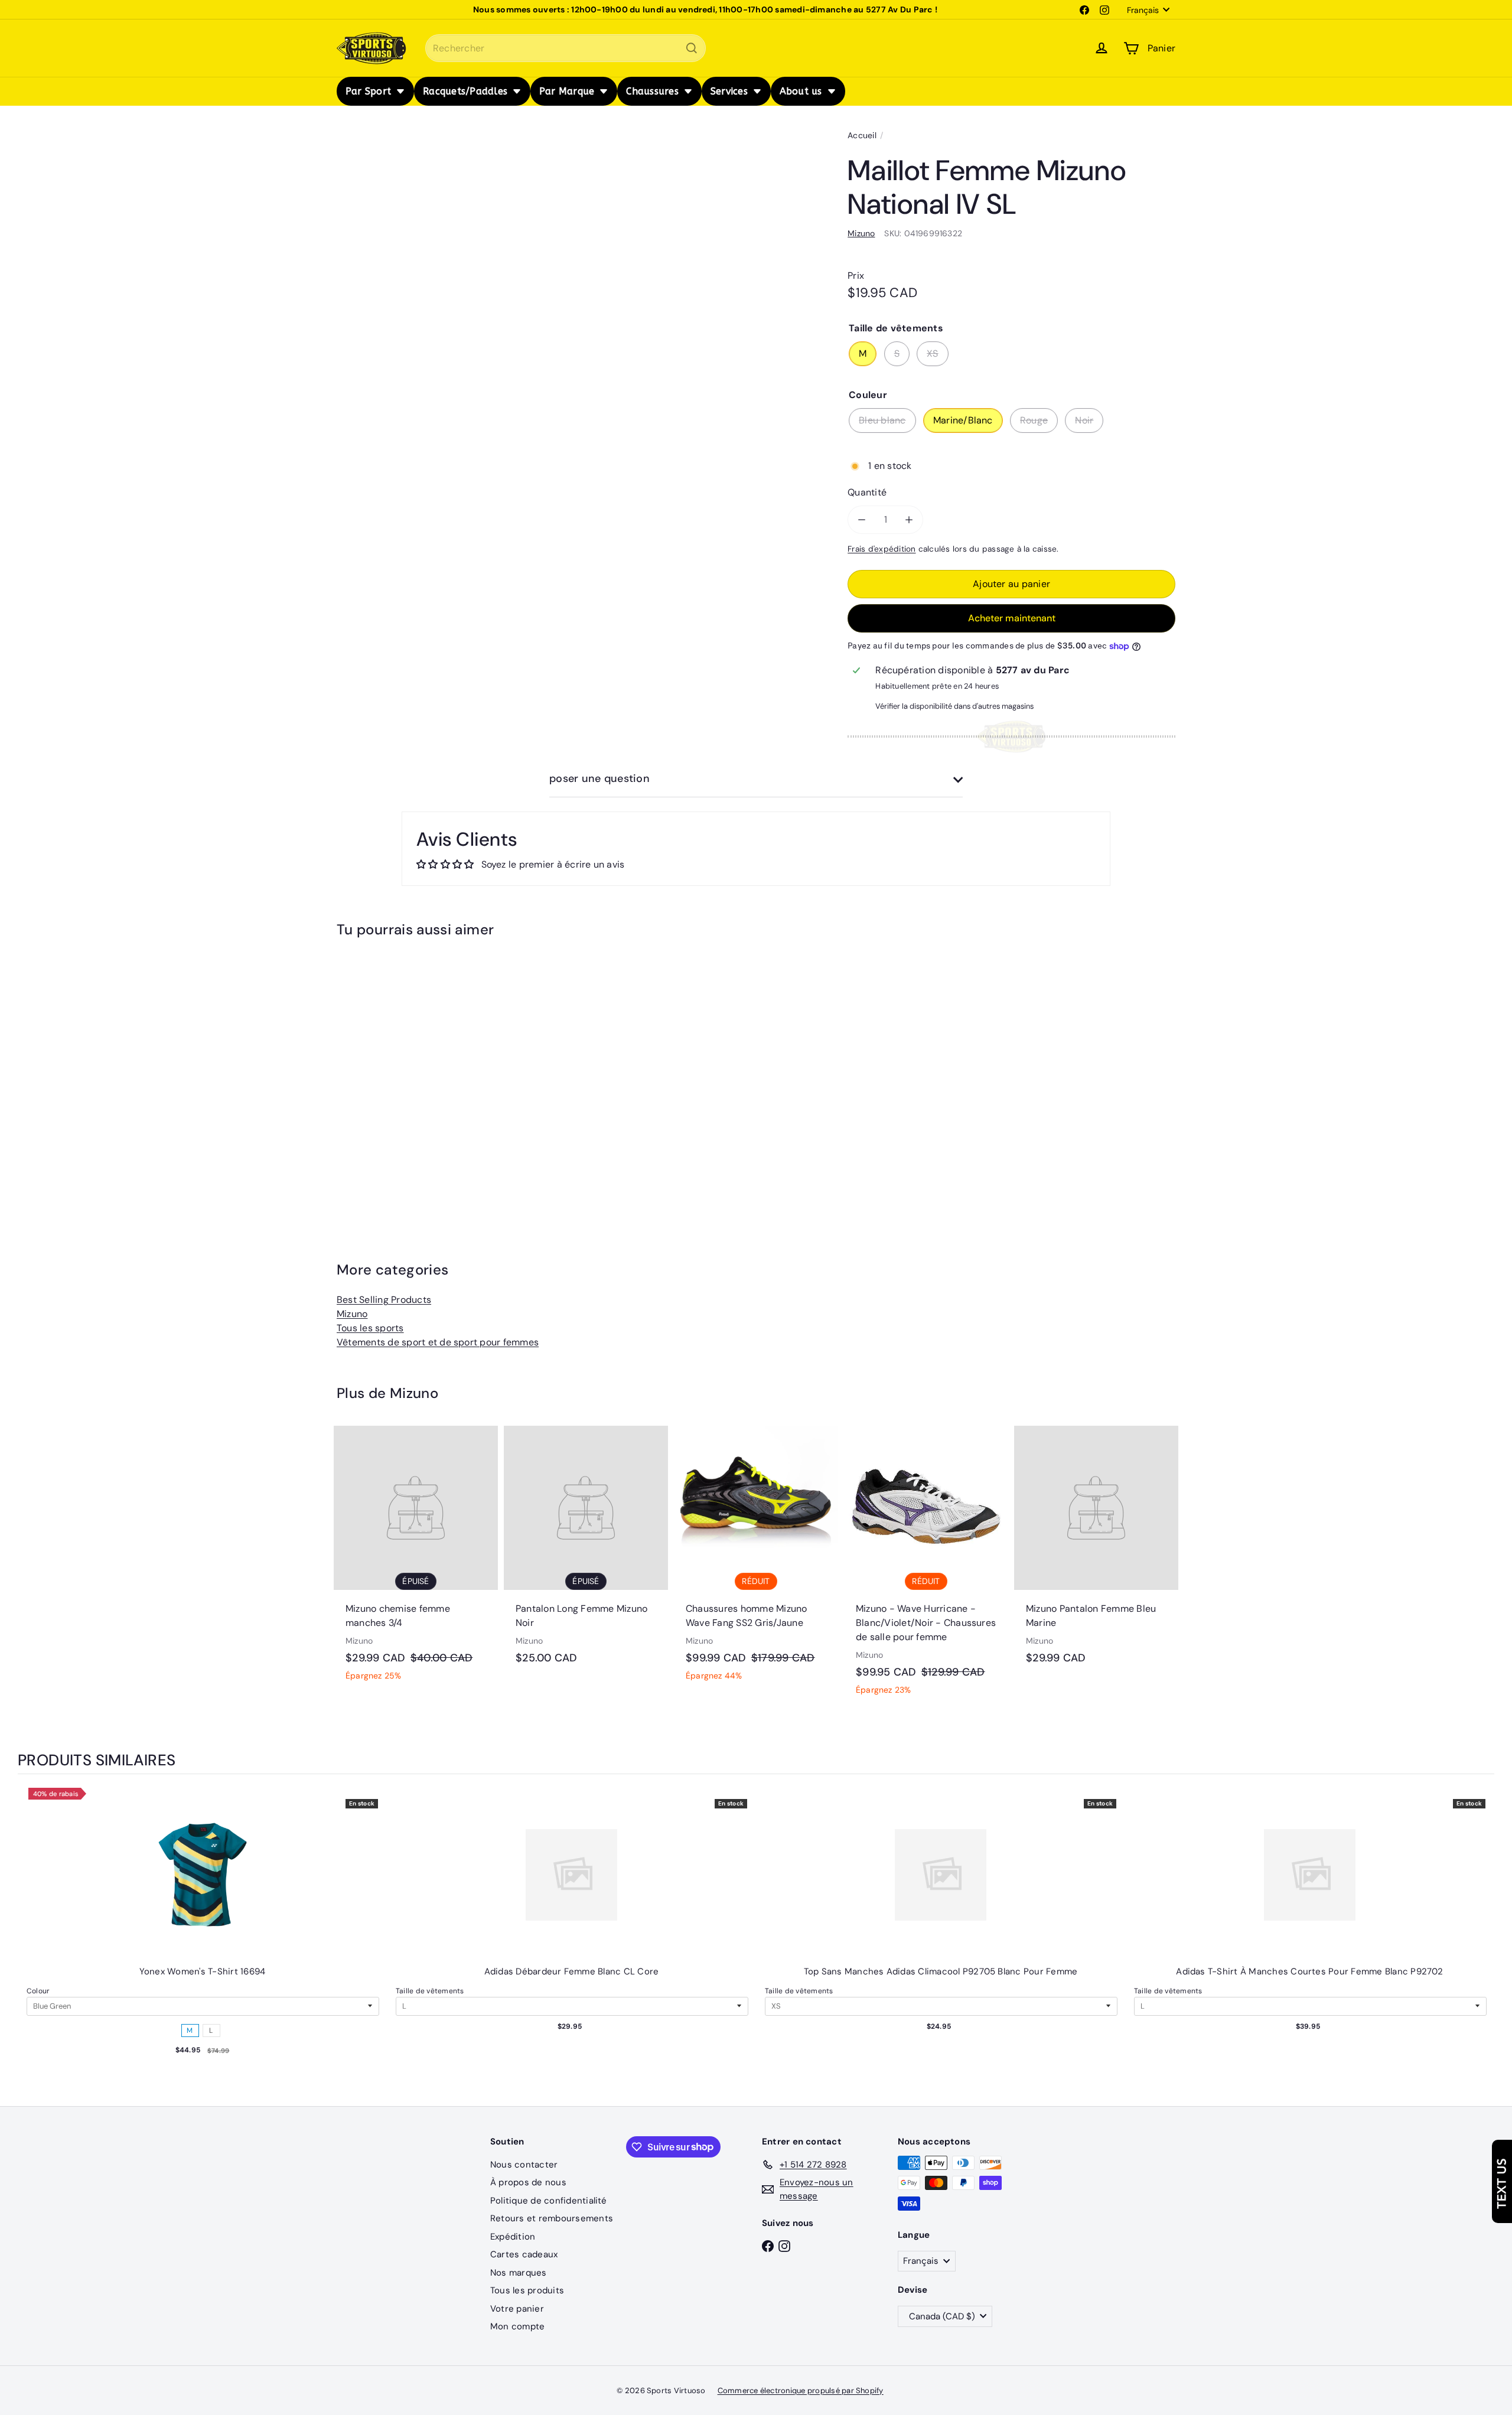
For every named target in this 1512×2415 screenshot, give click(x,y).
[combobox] (566, 48)
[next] (1482, 1941)
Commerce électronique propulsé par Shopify (801, 2390)
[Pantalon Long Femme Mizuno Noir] (586, 1551)
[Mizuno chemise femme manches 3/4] (416, 1560)
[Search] (692, 48)
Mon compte (517, 2326)
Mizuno (352, 1314)
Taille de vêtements (430, 1991)
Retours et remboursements (552, 2218)
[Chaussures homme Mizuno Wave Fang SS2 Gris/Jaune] (756, 1560)
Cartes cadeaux (524, 2254)
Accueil (862, 135)
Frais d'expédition (882, 549)
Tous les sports (370, 1328)
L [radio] (211, 2031)
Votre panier (517, 2309)
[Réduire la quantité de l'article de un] (862, 520)
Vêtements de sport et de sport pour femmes (438, 1342)
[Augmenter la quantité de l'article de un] (909, 520)
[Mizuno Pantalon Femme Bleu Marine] (1096, 1551)
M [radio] (190, 2031)
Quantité (867, 492)
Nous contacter (524, 2165)
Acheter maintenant (1012, 618)
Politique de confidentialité (549, 2201)
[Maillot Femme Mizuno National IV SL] (402, 1073)
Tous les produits (527, 2290)
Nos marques (519, 2273)
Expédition (513, 2237)
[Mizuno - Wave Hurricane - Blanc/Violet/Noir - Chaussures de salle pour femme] (926, 1567)
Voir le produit (203, 1886)
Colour (38, 1991)
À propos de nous (528, 2182)
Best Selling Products (384, 1300)
